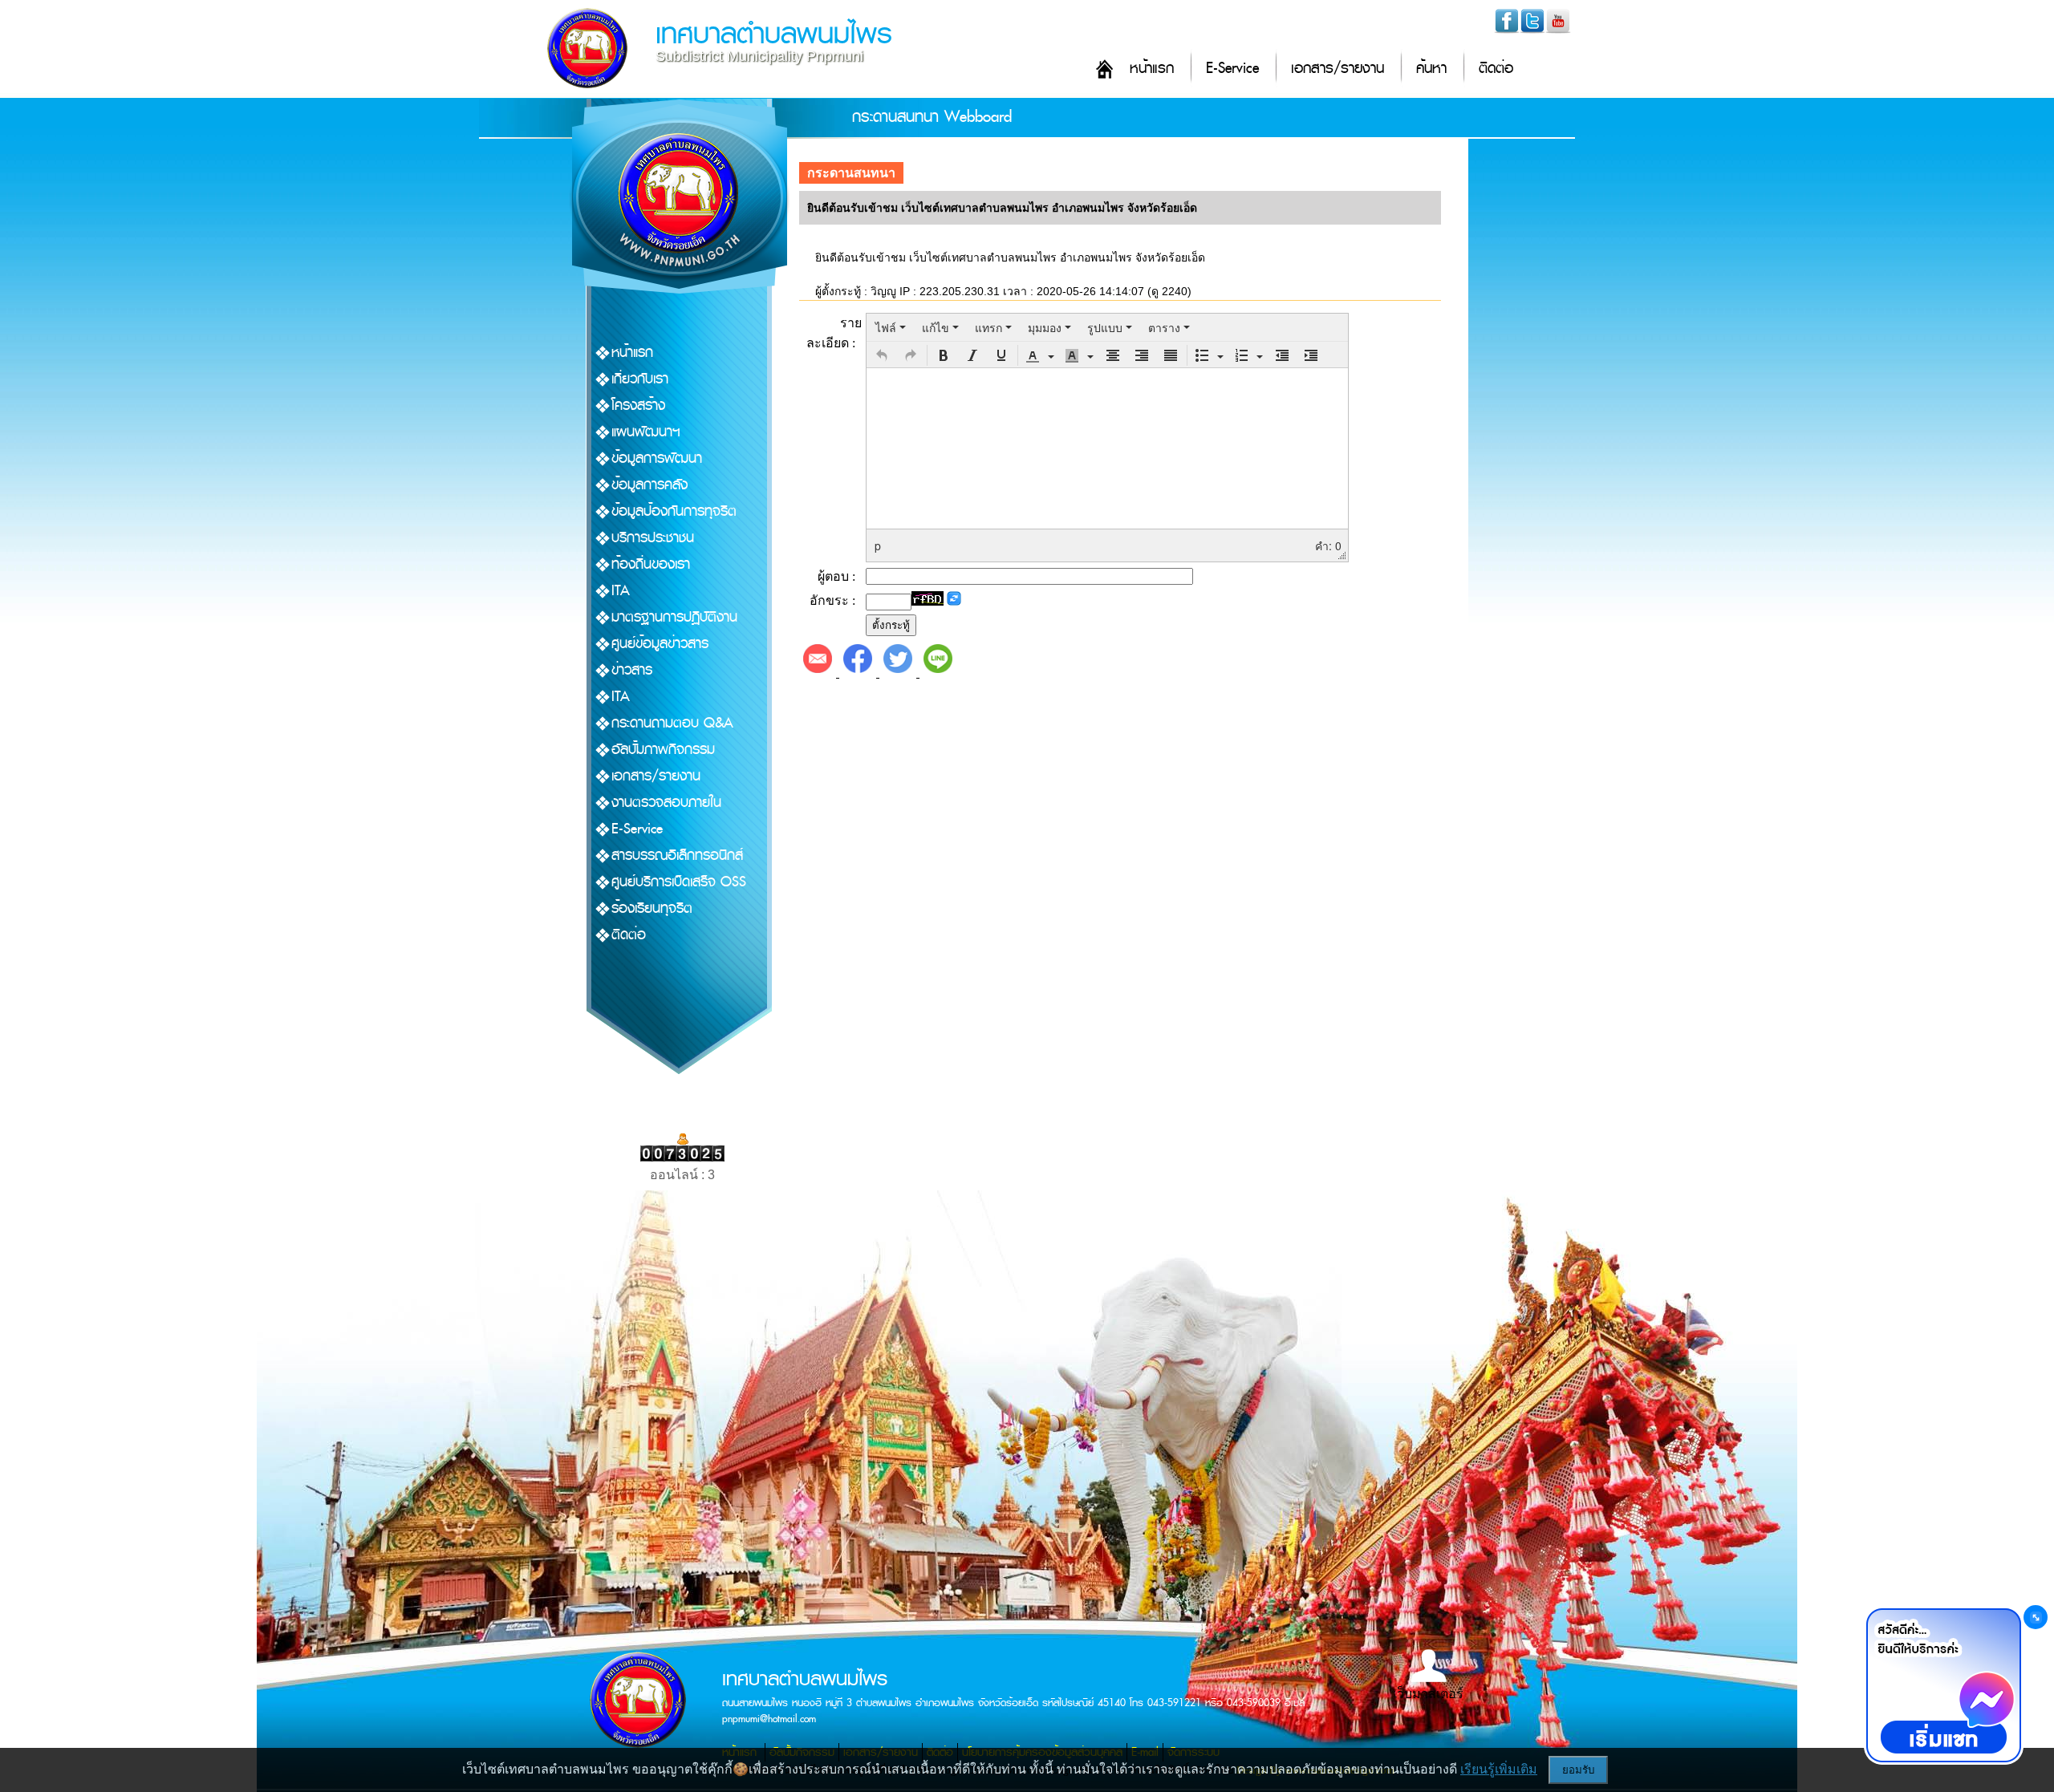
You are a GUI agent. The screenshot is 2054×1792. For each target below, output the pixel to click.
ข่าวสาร (632, 670)
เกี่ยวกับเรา (640, 379)
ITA (621, 591)
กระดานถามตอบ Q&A (672, 723)
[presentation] (891, 327)
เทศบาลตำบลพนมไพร (774, 34)
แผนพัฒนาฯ (646, 432)
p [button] (878, 545)
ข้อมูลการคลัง (649, 485)
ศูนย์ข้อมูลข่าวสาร (660, 644)
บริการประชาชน (653, 538)
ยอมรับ (1578, 1770)
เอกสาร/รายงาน (1338, 69)
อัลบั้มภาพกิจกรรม (663, 750)
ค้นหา (1431, 69)
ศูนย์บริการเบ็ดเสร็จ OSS (679, 882)
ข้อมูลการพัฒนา (657, 458)
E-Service (1232, 69)
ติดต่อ (1496, 69)
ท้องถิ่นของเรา (651, 564)
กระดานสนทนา (851, 173)
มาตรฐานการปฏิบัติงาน (674, 617)
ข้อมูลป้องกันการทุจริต (674, 511)
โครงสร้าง (638, 405)
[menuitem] (891, 327)
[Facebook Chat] (1943, 1685)
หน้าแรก (1152, 69)
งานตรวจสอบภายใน (666, 803)
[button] (882, 355)
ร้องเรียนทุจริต (652, 908)
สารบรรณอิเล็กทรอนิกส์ (677, 855)
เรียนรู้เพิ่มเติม (1499, 1769)
